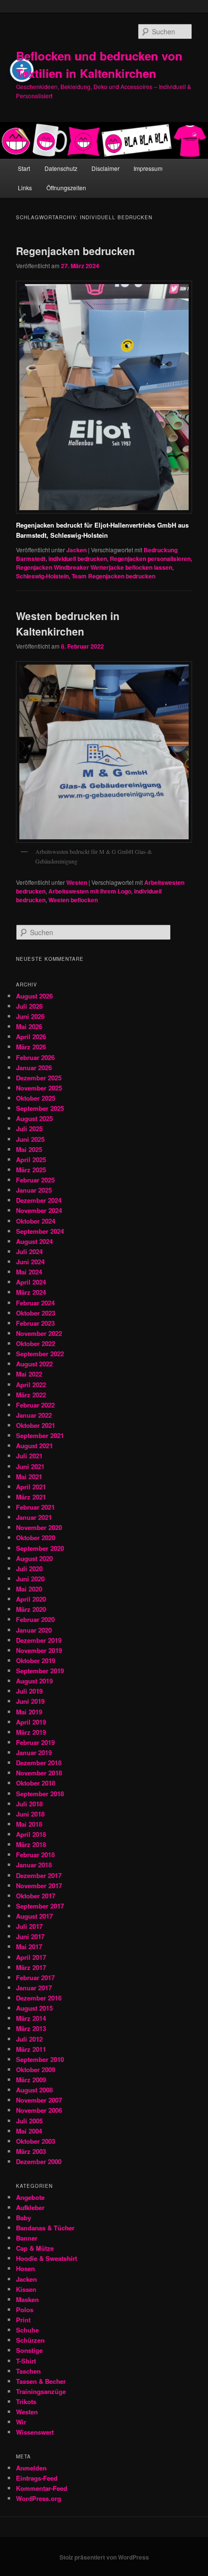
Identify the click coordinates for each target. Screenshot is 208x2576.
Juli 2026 (29, 1006)
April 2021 (31, 1487)
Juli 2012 (29, 2039)
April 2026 (31, 1037)
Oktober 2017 (36, 1896)
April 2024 (31, 1282)
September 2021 (40, 1435)
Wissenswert (35, 2432)
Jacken (76, 550)
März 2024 (31, 1292)
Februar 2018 (35, 1855)
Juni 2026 (30, 1016)
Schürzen (30, 2340)
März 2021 (31, 1497)
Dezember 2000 (39, 2161)
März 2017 (31, 1967)
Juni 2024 (30, 1262)
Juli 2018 (29, 1804)
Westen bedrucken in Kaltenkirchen (68, 623)
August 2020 (34, 1558)
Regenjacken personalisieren (150, 559)
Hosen (25, 2268)
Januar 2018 (34, 1865)
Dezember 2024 (39, 1200)
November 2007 (39, 2100)
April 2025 (31, 1159)
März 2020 (31, 1609)
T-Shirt (26, 2361)
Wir (21, 2422)
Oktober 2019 (36, 1660)
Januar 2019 (34, 1752)
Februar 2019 (35, 1742)
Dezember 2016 (39, 1998)
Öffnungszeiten (66, 188)
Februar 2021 (35, 1507)
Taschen (28, 2371)
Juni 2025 (30, 1139)
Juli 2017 (29, 1926)
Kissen (26, 2289)
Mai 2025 (29, 1149)
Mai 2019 (29, 1712)
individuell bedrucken (78, 559)
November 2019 (39, 1650)
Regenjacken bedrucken (75, 251)
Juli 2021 (29, 1456)
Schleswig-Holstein (42, 576)
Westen (77, 882)
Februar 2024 (35, 1303)
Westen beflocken (73, 900)
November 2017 (39, 1886)
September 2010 (40, 2059)
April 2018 (31, 1834)
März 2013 (31, 2028)
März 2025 (31, 1170)
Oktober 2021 (36, 1425)
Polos (25, 2310)
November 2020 (39, 1527)
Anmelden (31, 2468)
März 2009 (31, 2080)
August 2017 (34, 1916)
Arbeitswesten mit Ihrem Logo (90, 891)
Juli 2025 (29, 1129)
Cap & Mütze (35, 2248)
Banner (27, 2238)
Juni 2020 (30, 1579)
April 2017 (31, 1957)
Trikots (26, 2402)
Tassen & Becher (41, 2381)
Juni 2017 (30, 1936)
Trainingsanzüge (41, 2391)
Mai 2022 (29, 1374)
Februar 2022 (35, 1405)
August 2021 (34, 1446)
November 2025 (39, 1088)
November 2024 (39, 1210)
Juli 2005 (29, 2121)
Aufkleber (30, 2207)
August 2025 (34, 1118)
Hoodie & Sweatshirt (46, 2258)
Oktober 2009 (36, 2069)
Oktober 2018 (36, 1783)
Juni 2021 (30, 1466)
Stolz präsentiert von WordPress (104, 2557)
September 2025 (40, 1108)
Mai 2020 (29, 1589)
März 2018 (31, 1844)
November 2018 (39, 1773)
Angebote (30, 2197)
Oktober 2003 (36, 2141)
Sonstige (29, 2350)
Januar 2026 (34, 1068)
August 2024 (34, 1241)
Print (23, 2320)
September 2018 (40, 1794)
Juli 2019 (29, 1691)
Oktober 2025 (36, 1098)
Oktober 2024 (36, 1221)
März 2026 (31, 1047)
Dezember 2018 (39, 1763)
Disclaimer (105, 168)
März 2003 (31, 2151)
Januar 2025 (34, 1190)
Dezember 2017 (39, 1875)
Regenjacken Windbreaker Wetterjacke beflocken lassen (94, 567)
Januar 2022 (34, 1415)
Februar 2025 (35, 1180)
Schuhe (27, 2330)
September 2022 (40, 1354)
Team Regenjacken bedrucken (113, 576)
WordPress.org (38, 2498)
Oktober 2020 (36, 1538)
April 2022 (31, 1385)
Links (25, 188)
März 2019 (31, 1732)
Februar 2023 (35, 1323)
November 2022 (39, 1333)
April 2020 (31, 1599)
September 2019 (40, 1671)
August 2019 (34, 1681)
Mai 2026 (29, 1026)
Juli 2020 (29, 1568)
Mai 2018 (29, 1824)
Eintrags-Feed (37, 2478)
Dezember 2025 (39, 1078)
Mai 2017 (29, 1947)
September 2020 (40, 1548)
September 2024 (40, 1231)
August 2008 (34, 2090)
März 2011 (31, 2049)
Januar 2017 (34, 1988)
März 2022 (31, 1395)
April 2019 (31, 1722)
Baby (23, 2218)
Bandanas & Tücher (45, 2228)
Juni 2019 (30, 1701)
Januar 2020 (34, 1630)
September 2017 (40, 1906)
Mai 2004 (29, 2131)
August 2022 (34, 1364)
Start (24, 168)
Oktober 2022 (36, 1343)
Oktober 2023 (36, 1313)
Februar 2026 (35, 1057)
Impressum (148, 168)
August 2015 (34, 2008)
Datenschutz (61, 168)
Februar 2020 (35, 1619)
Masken (27, 2299)
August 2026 (34, 996)
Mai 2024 (29, 1272)
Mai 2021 (29, 1477)
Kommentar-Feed (42, 2488)
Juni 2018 (30, 1814)
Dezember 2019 (39, 1640)
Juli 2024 (29, 1251)
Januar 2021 (34, 1517)
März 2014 (31, 2018)
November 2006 (39, 2110)
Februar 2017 (35, 1977)
